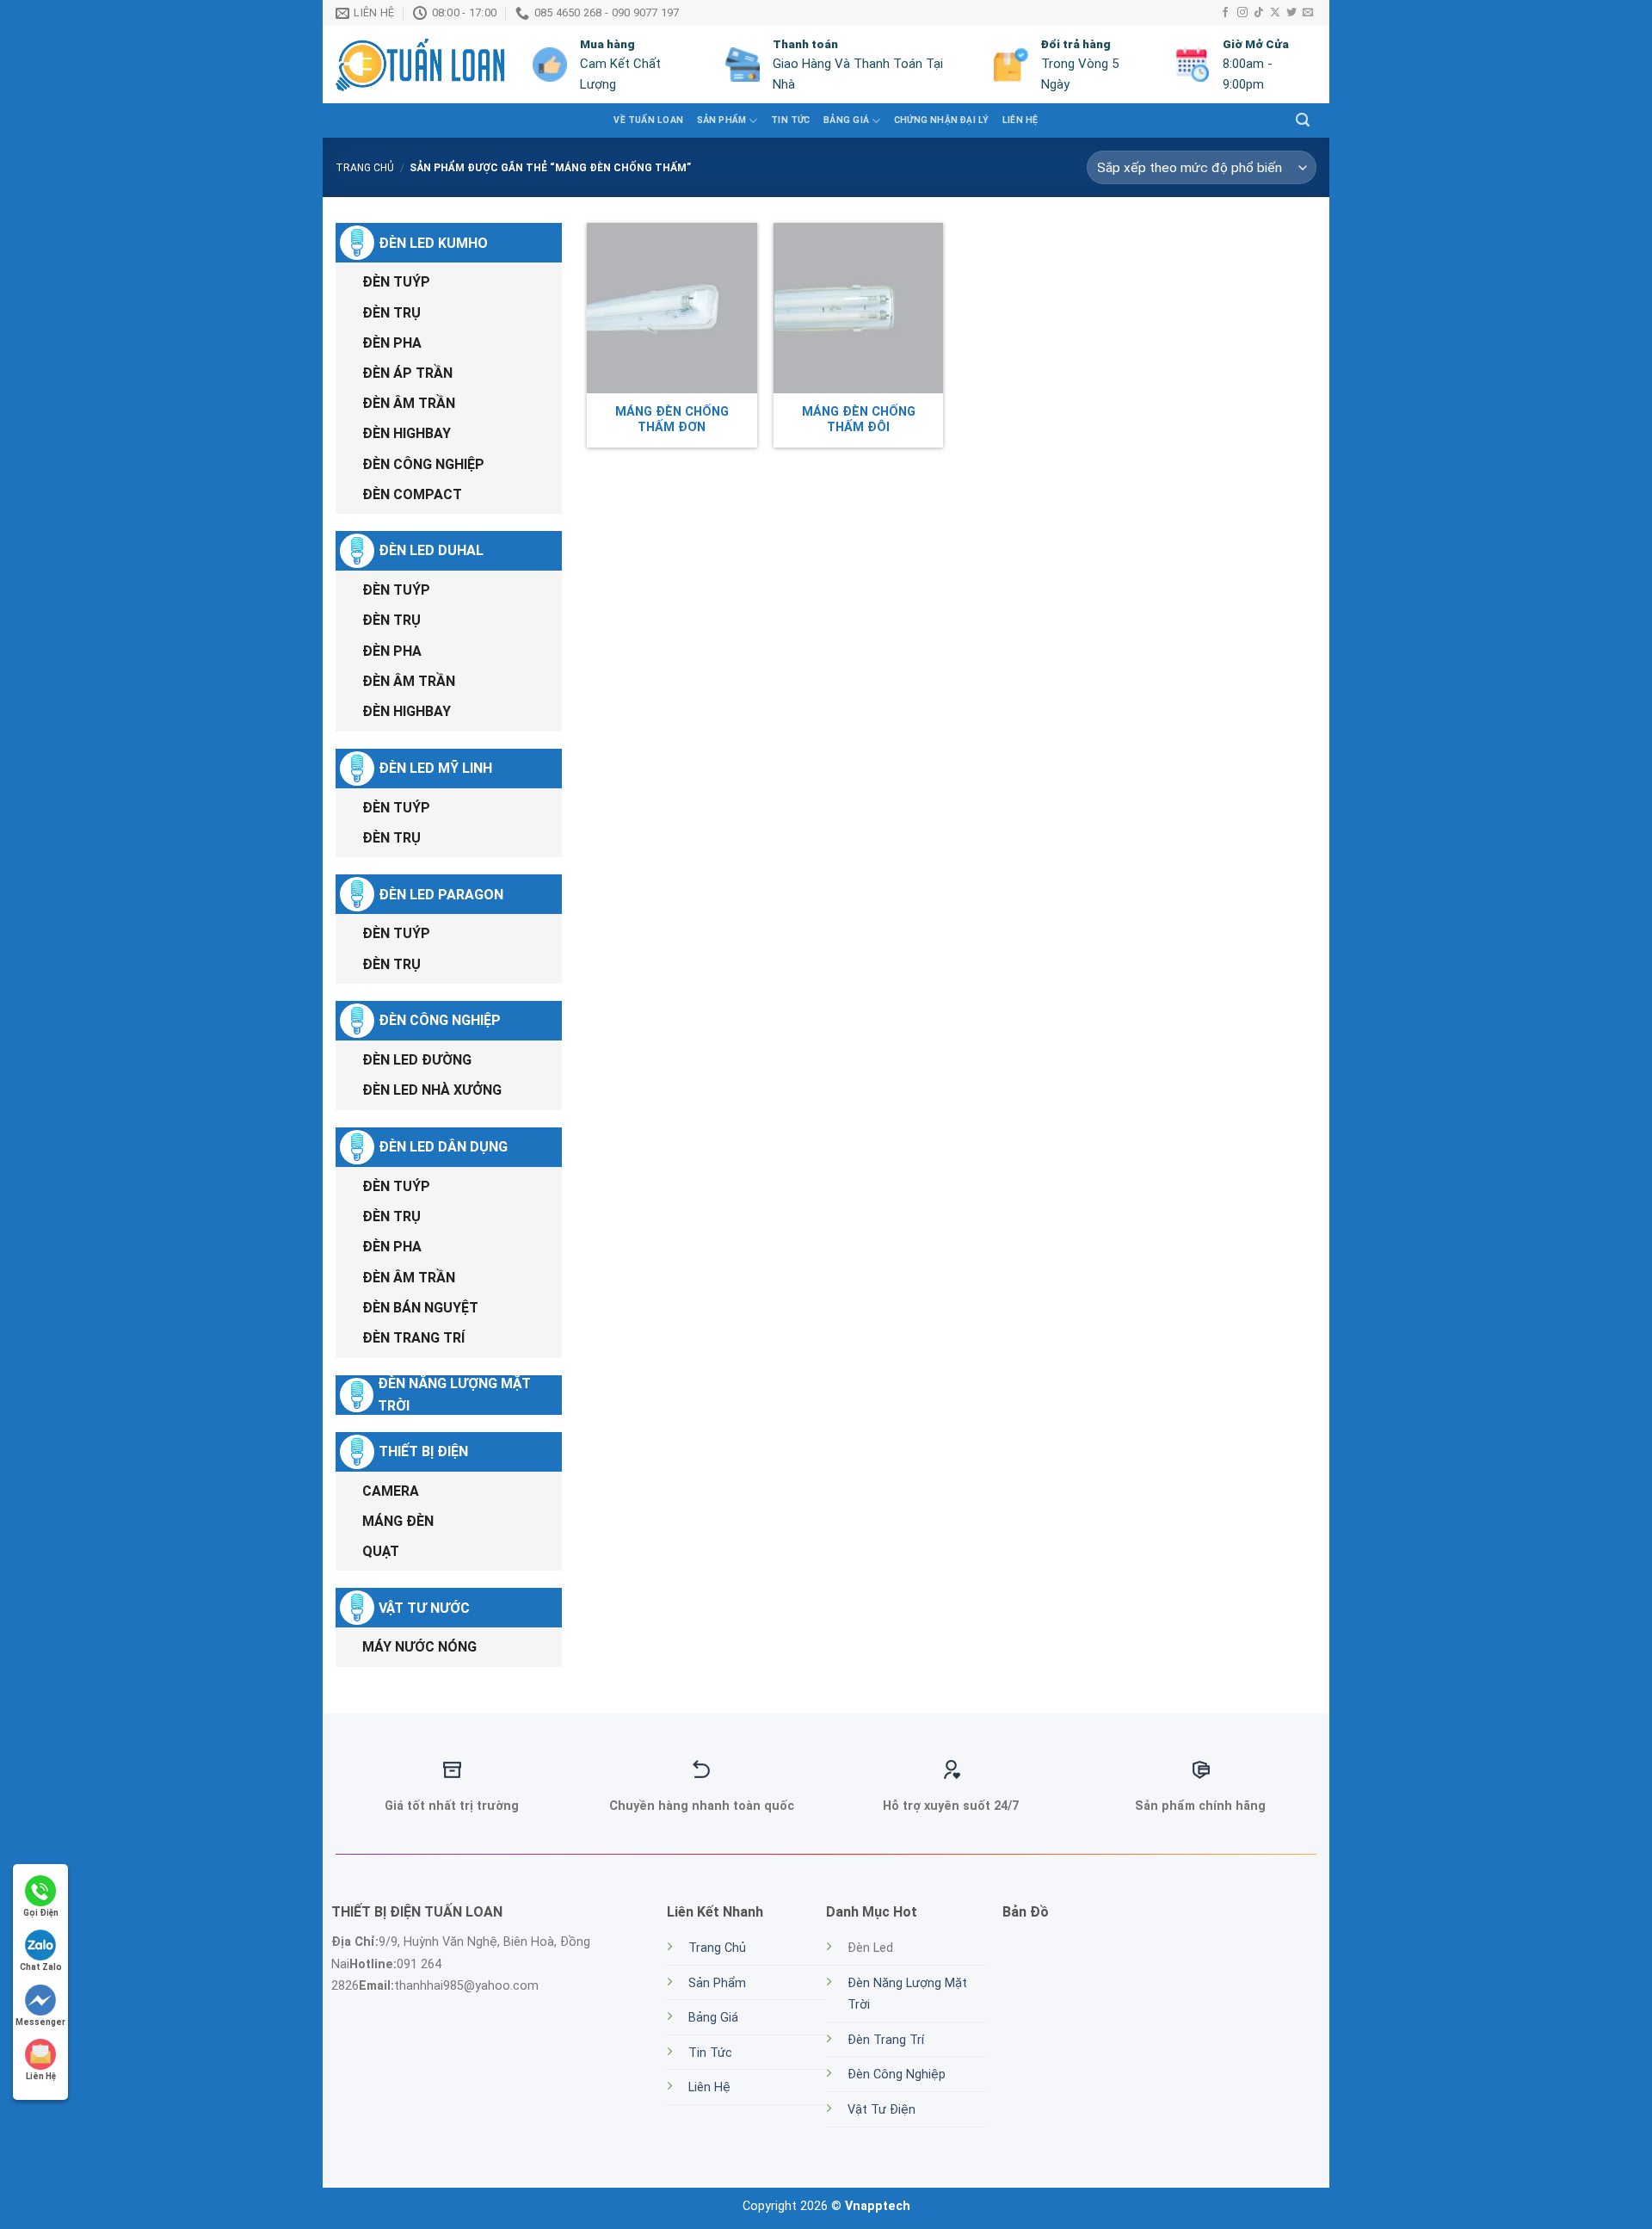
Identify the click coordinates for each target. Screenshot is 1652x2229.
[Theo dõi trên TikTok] (1259, 13)
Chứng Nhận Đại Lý (942, 120)
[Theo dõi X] (1275, 13)
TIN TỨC (790, 120)
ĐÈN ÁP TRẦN (407, 373)
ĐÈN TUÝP (396, 282)
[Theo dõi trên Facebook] (1225, 13)
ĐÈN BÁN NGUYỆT (420, 1308)
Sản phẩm (722, 120)
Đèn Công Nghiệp (897, 2075)
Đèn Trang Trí (886, 2040)
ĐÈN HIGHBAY (407, 433)
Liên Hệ (1020, 120)
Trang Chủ (717, 1948)
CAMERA (391, 1491)
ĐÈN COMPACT (412, 494)
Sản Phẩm (717, 1983)
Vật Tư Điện (881, 2110)
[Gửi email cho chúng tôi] (1308, 13)
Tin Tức (710, 2053)
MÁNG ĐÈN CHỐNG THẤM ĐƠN (672, 420)
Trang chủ (365, 168)
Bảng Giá (846, 120)
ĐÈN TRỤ (391, 313)
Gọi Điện (41, 1913)
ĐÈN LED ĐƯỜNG (417, 1060)
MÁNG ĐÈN (398, 1521)
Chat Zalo (41, 1967)
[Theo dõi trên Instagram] (1242, 13)
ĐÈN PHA (392, 343)
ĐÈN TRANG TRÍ (413, 1338)
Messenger (40, 2022)
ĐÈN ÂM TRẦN (409, 403)
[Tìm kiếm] (1303, 120)
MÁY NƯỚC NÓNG (419, 1647)
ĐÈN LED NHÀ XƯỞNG (432, 1090)
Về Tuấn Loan (648, 120)
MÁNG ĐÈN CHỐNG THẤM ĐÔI (859, 420)
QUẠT (381, 1551)
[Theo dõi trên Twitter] (1291, 13)
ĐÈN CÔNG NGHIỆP (423, 464)
